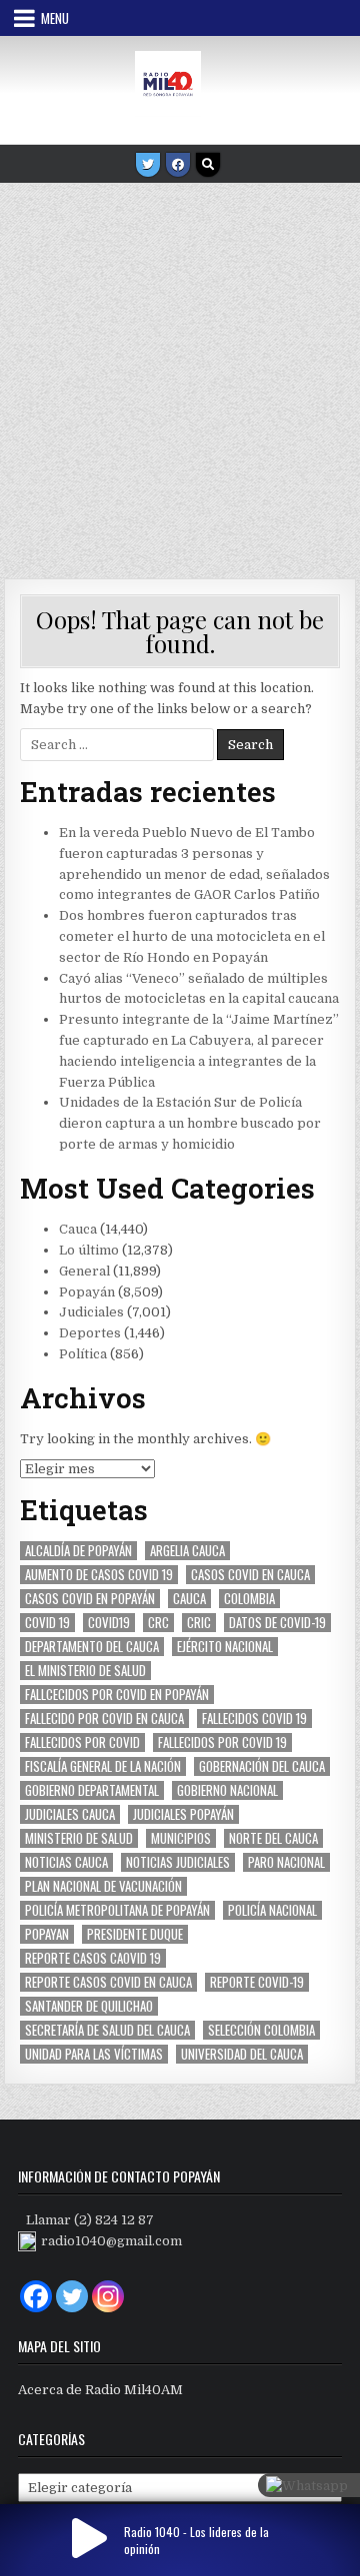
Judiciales (91, 1312)
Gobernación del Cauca (262, 1766)
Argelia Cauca (187, 1551)
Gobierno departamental (92, 1790)
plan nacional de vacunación (103, 1886)
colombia (249, 1599)
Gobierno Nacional (227, 1790)
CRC (158, 1623)
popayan (47, 1934)
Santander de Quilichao (89, 2006)
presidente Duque (135, 1934)
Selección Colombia (261, 2030)
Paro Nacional (286, 1862)
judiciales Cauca (70, 1814)
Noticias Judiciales (178, 1862)
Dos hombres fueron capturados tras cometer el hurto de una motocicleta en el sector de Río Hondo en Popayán (192, 936)
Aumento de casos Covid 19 (99, 1575)
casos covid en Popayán (90, 1599)
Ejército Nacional (225, 1647)
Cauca (78, 1229)
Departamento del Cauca (92, 1647)
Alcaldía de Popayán (78, 1551)
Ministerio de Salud (79, 1838)
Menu (55, 18)
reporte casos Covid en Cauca (108, 1982)
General (84, 1271)
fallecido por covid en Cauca (104, 1718)
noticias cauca (66, 1862)
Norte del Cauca (273, 1838)
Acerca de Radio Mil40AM (100, 2390)
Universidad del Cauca (242, 2054)
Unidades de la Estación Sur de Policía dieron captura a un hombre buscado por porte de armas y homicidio (190, 1123)
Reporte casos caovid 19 (93, 1958)
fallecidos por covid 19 (222, 1742)
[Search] (208, 165)
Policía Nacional (272, 1910)
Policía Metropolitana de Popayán (117, 1910)
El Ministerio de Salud (85, 1671)
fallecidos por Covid (82, 1742)
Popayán (87, 1292)
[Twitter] (148, 165)
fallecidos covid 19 (254, 1718)
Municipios (181, 1838)
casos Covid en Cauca (250, 1575)
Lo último (89, 1250)
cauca (189, 1599)
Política (83, 1354)
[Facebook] (178, 165)
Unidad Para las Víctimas (94, 2054)
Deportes (90, 1333)
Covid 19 (47, 1623)
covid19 (109, 1623)
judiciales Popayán (183, 1814)
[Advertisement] (180, 374)
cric (199, 1623)
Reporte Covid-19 (257, 1982)
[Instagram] (108, 2296)
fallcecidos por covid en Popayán (117, 1695)
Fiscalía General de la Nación (103, 1766)
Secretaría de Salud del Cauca (107, 2030)
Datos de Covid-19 (277, 1623)
